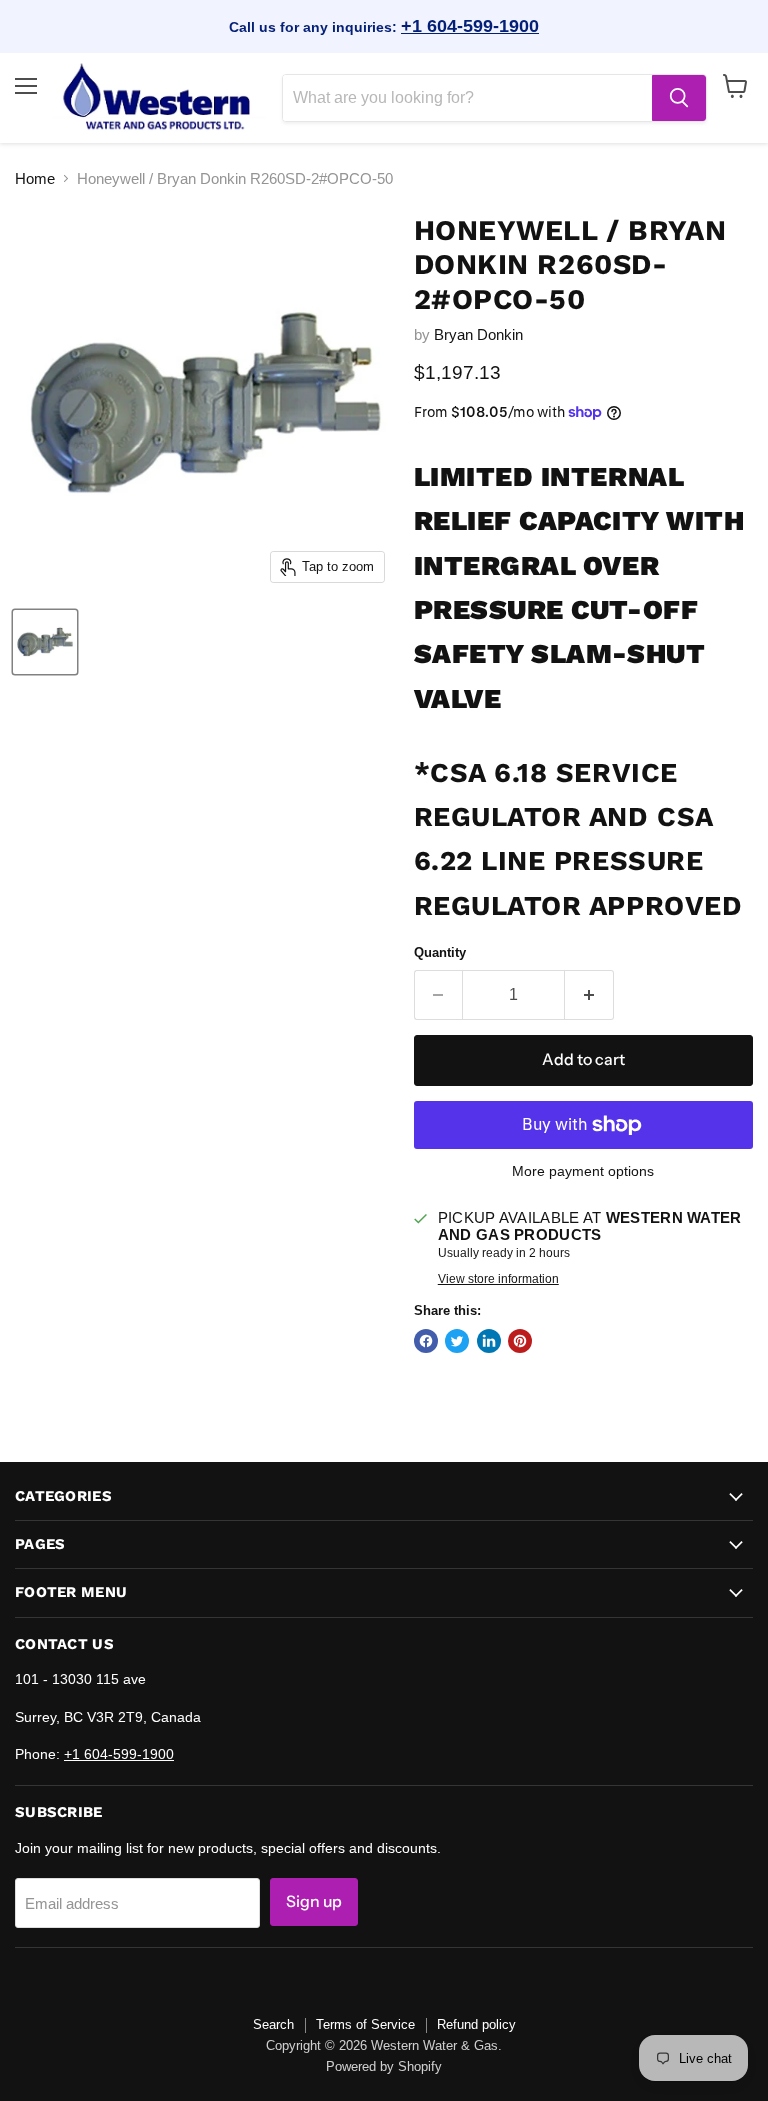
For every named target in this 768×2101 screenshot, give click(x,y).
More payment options (583, 1171)
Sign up (314, 1901)
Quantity (440, 952)
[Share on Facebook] (426, 1341)
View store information (498, 1279)
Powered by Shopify (384, 2066)
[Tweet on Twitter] (457, 1341)
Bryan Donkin (478, 334)
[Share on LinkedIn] (489, 1341)
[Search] (679, 98)
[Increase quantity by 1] (589, 995)
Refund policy (476, 2024)
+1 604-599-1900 (470, 26)
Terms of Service (365, 2024)
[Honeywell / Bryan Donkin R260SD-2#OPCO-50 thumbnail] (45, 642)
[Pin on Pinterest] (520, 1341)
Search (273, 2024)
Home (35, 178)
